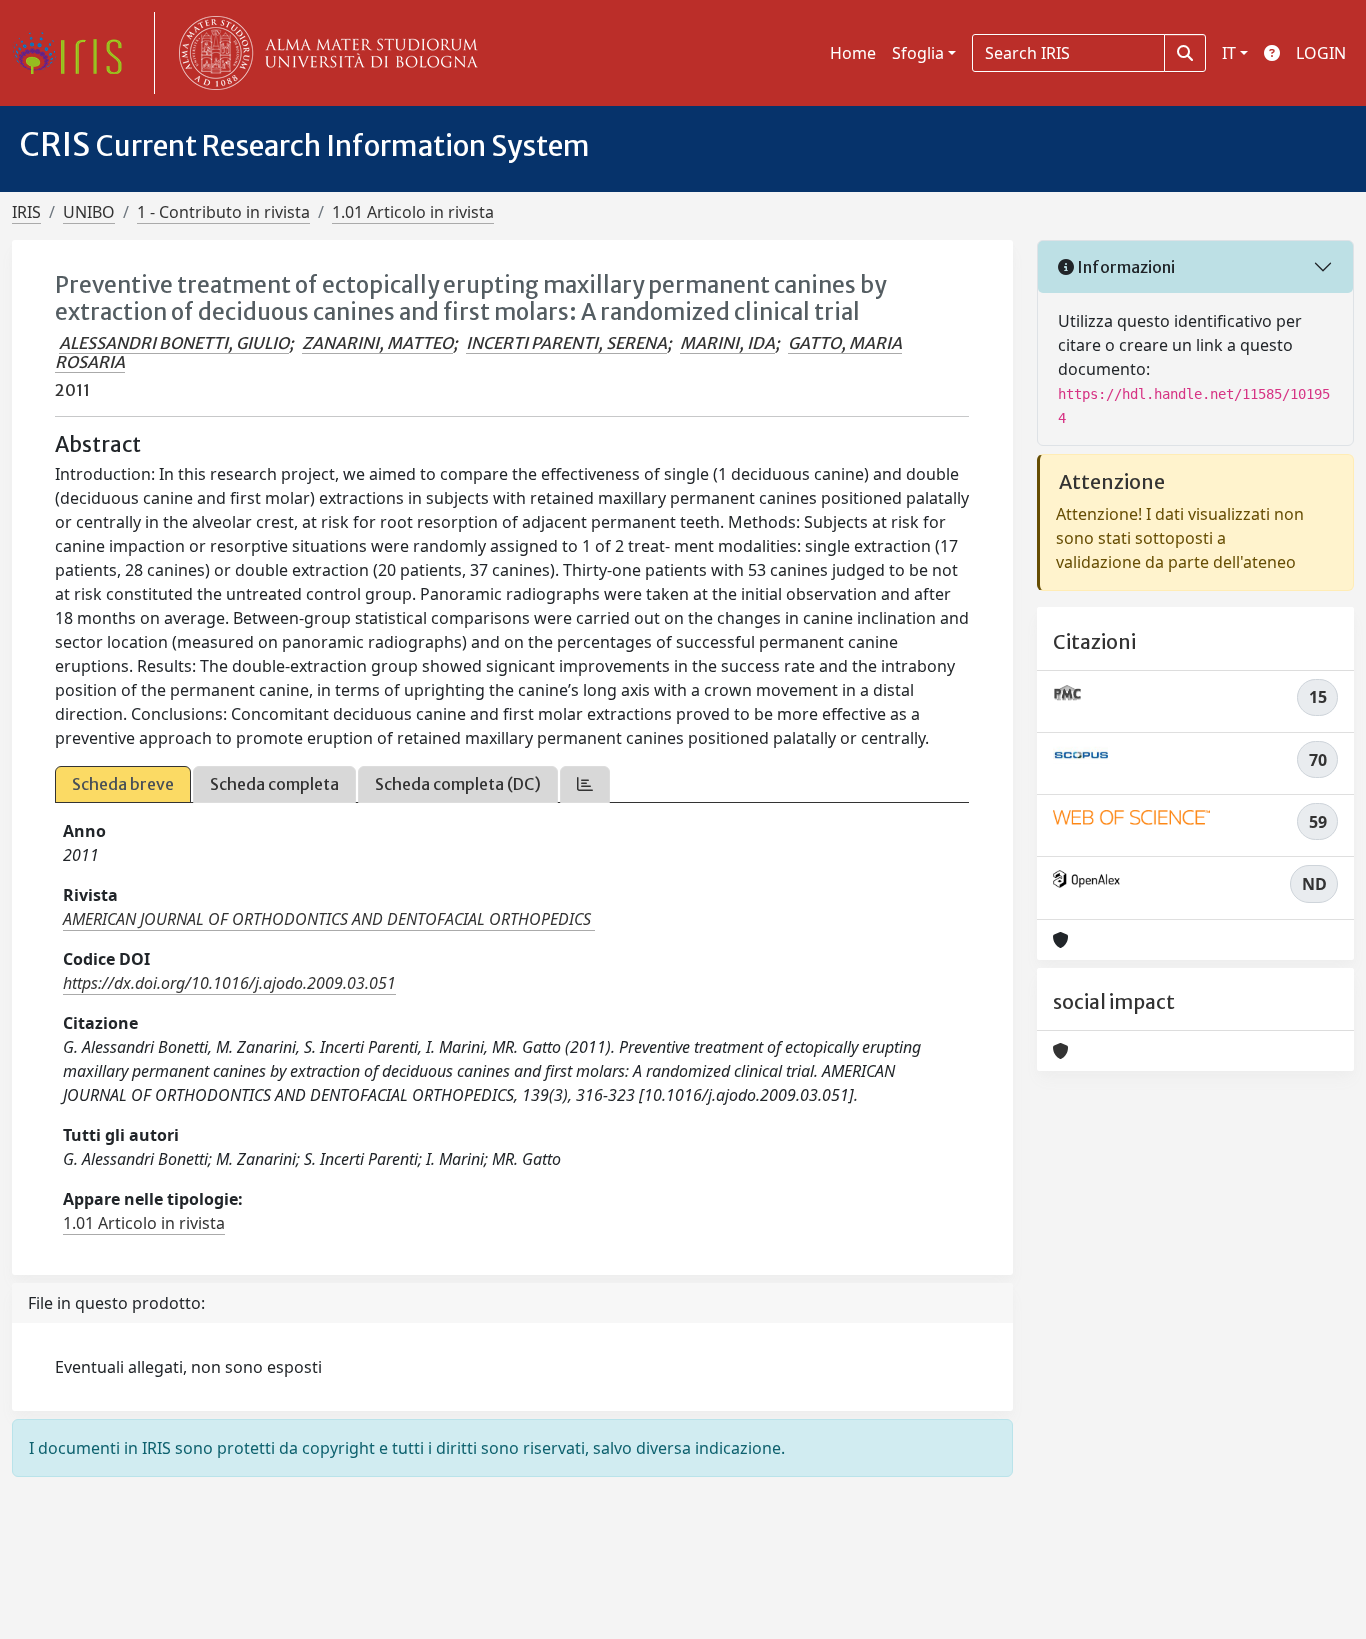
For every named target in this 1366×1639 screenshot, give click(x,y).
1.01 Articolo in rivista (413, 212)
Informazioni (1124, 267)
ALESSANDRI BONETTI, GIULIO (174, 343)
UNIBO (89, 212)
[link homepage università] (324, 53)
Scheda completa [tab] (274, 784)
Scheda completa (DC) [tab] (458, 784)
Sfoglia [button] (918, 53)
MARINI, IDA (727, 343)
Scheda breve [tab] (123, 784)
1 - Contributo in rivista (223, 212)
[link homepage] (75, 53)
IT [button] (1229, 53)
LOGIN (1321, 53)
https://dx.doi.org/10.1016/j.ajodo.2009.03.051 (229, 983)
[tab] (585, 784)
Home (853, 53)
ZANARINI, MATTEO (377, 343)
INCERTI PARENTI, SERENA (566, 343)
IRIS (26, 212)
